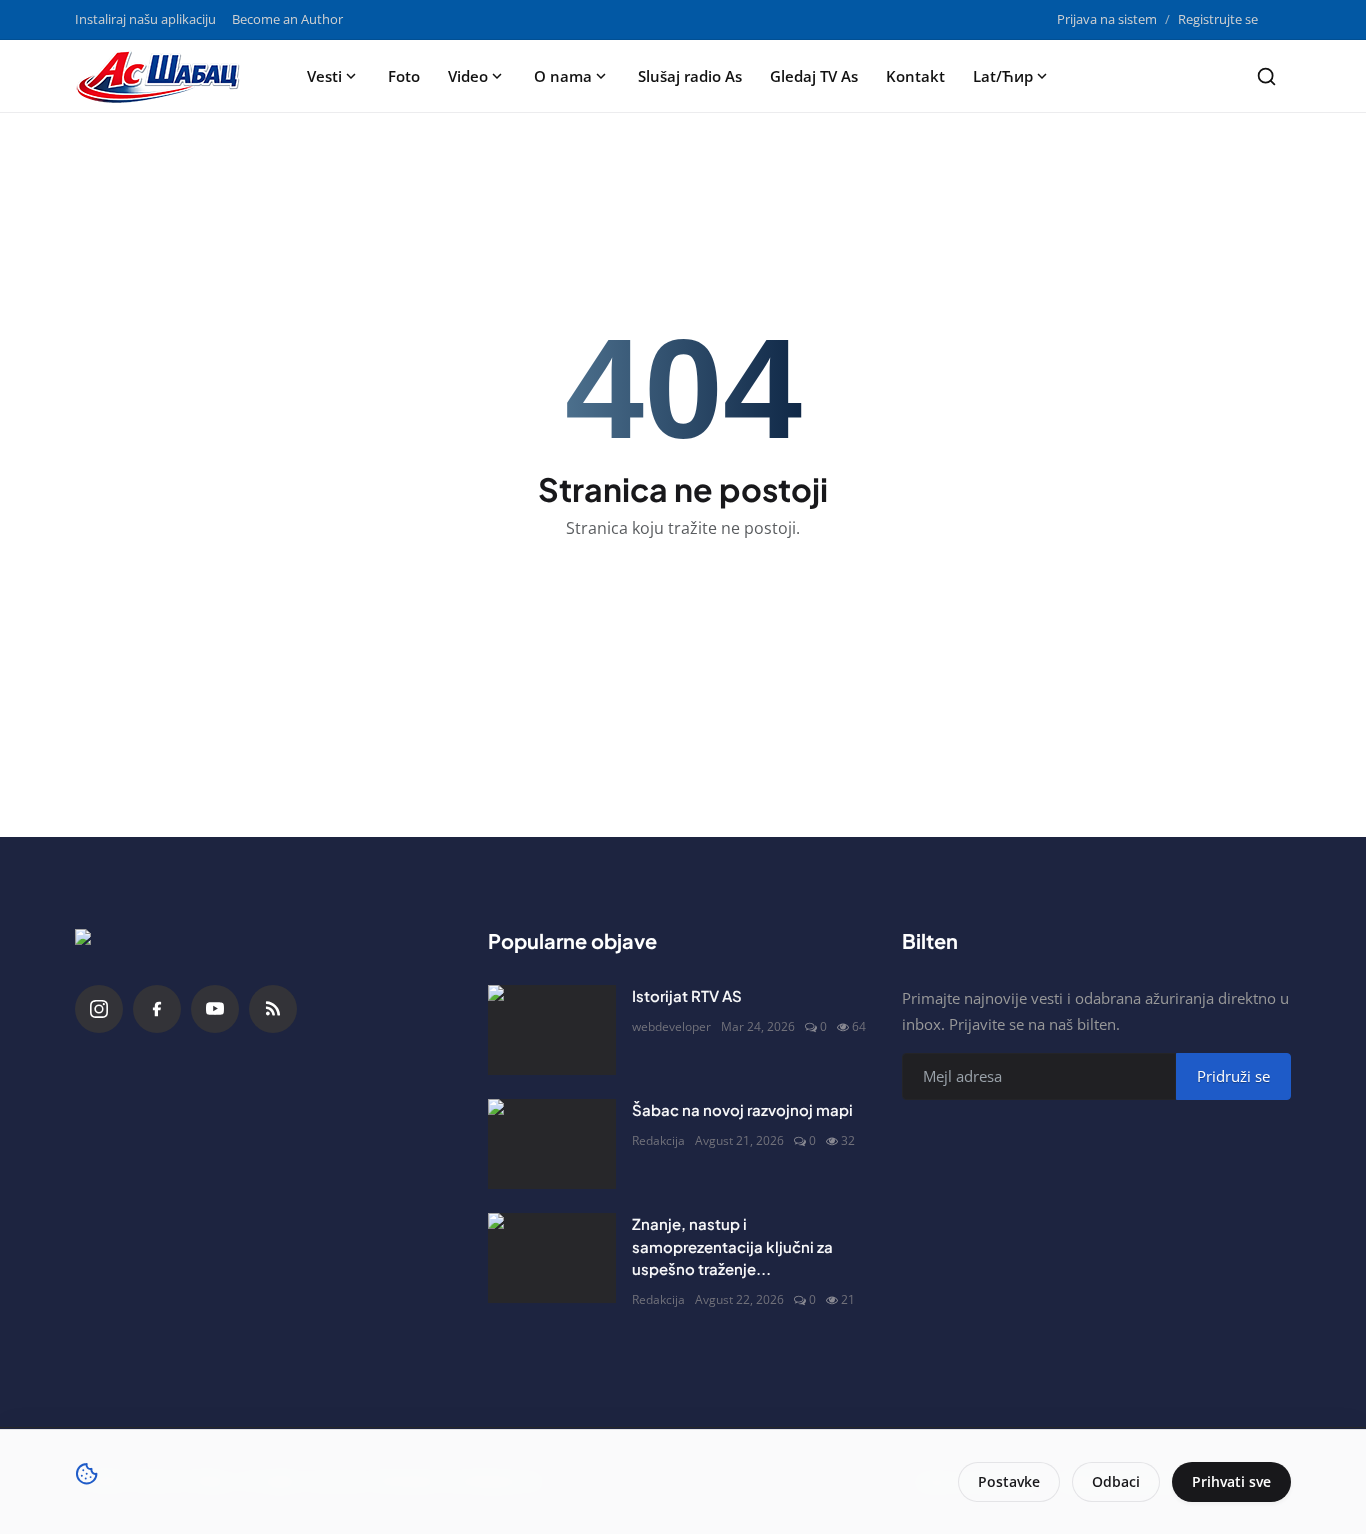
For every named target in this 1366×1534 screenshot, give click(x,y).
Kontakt (915, 76)
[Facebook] (157, 1009)
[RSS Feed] (273, 1009)
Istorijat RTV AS (687, 995)
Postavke (1009, 1481)
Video (468, 76)
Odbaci (1116, 1481)
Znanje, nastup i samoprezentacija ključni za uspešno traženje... (732, 1246)
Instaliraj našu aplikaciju (145, 19)
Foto (404, 76)
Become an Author (287, 19)
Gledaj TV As (814, 76)
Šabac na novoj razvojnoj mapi (742, 1109)
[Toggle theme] (1282, 19)
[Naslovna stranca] (164, 76)
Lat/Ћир (1003, 76)
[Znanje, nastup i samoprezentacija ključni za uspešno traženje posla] (552, 1258)
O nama (563, 76)
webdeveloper (671, 1026)
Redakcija (658, 1140)
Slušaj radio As (690, 76)
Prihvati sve (1231, 1481)
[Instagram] (99, 1009)
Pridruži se (1233, 1076)
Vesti (324, 76)
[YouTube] (215, 1009)
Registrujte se (1218, 19)
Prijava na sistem (1107, 19)
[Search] (1266, 76)
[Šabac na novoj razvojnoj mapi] (552, 1144)
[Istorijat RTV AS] (552, 1030)
